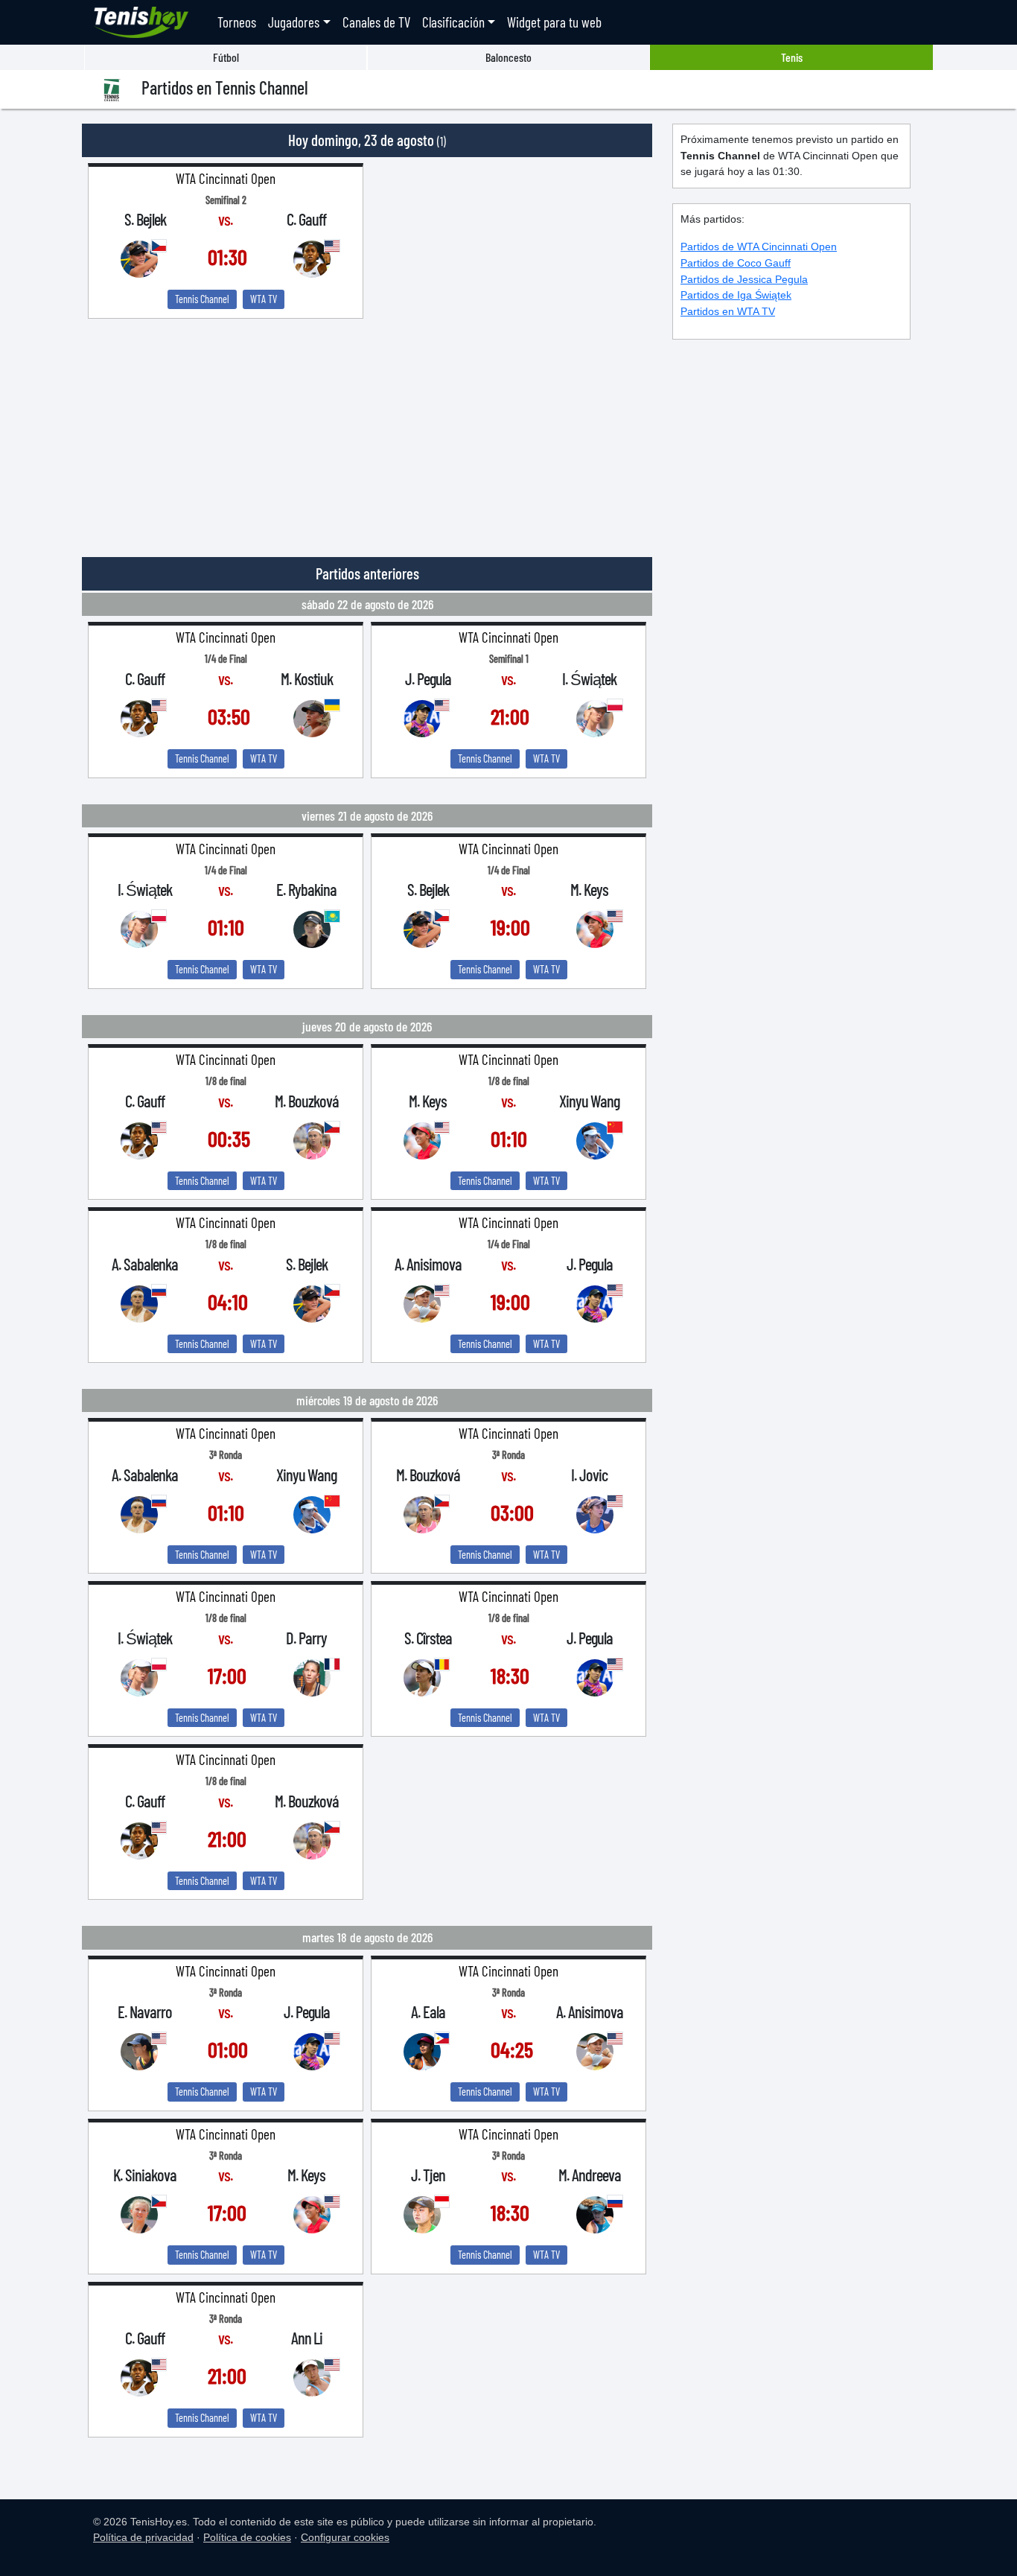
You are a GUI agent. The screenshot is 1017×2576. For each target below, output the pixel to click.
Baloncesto (508, 57)
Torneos (237, 22)
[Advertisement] (367, 430)
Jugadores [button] (294, 22)
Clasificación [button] (453, 22)
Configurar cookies (345, 2537)
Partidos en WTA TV (728, 311)
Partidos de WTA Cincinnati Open (759, 247)
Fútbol (226, 57)
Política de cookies (247, 2537)
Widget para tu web (554, 22)
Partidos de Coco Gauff (736, 263)
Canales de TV (376, 22)
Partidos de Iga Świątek (736, 295)
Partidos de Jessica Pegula (744, 279)
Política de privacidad (143, 2537)
